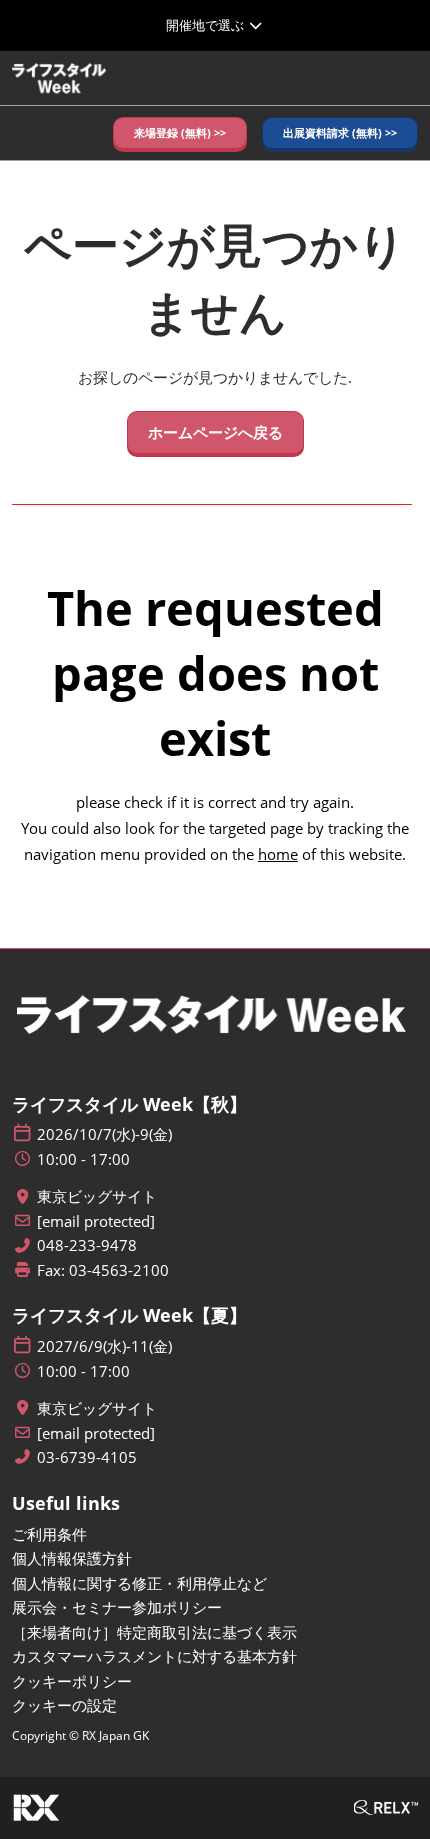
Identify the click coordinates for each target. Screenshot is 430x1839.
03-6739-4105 (87, 1457)
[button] (180, 133)
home (278, 854)
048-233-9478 (87, 1245)
